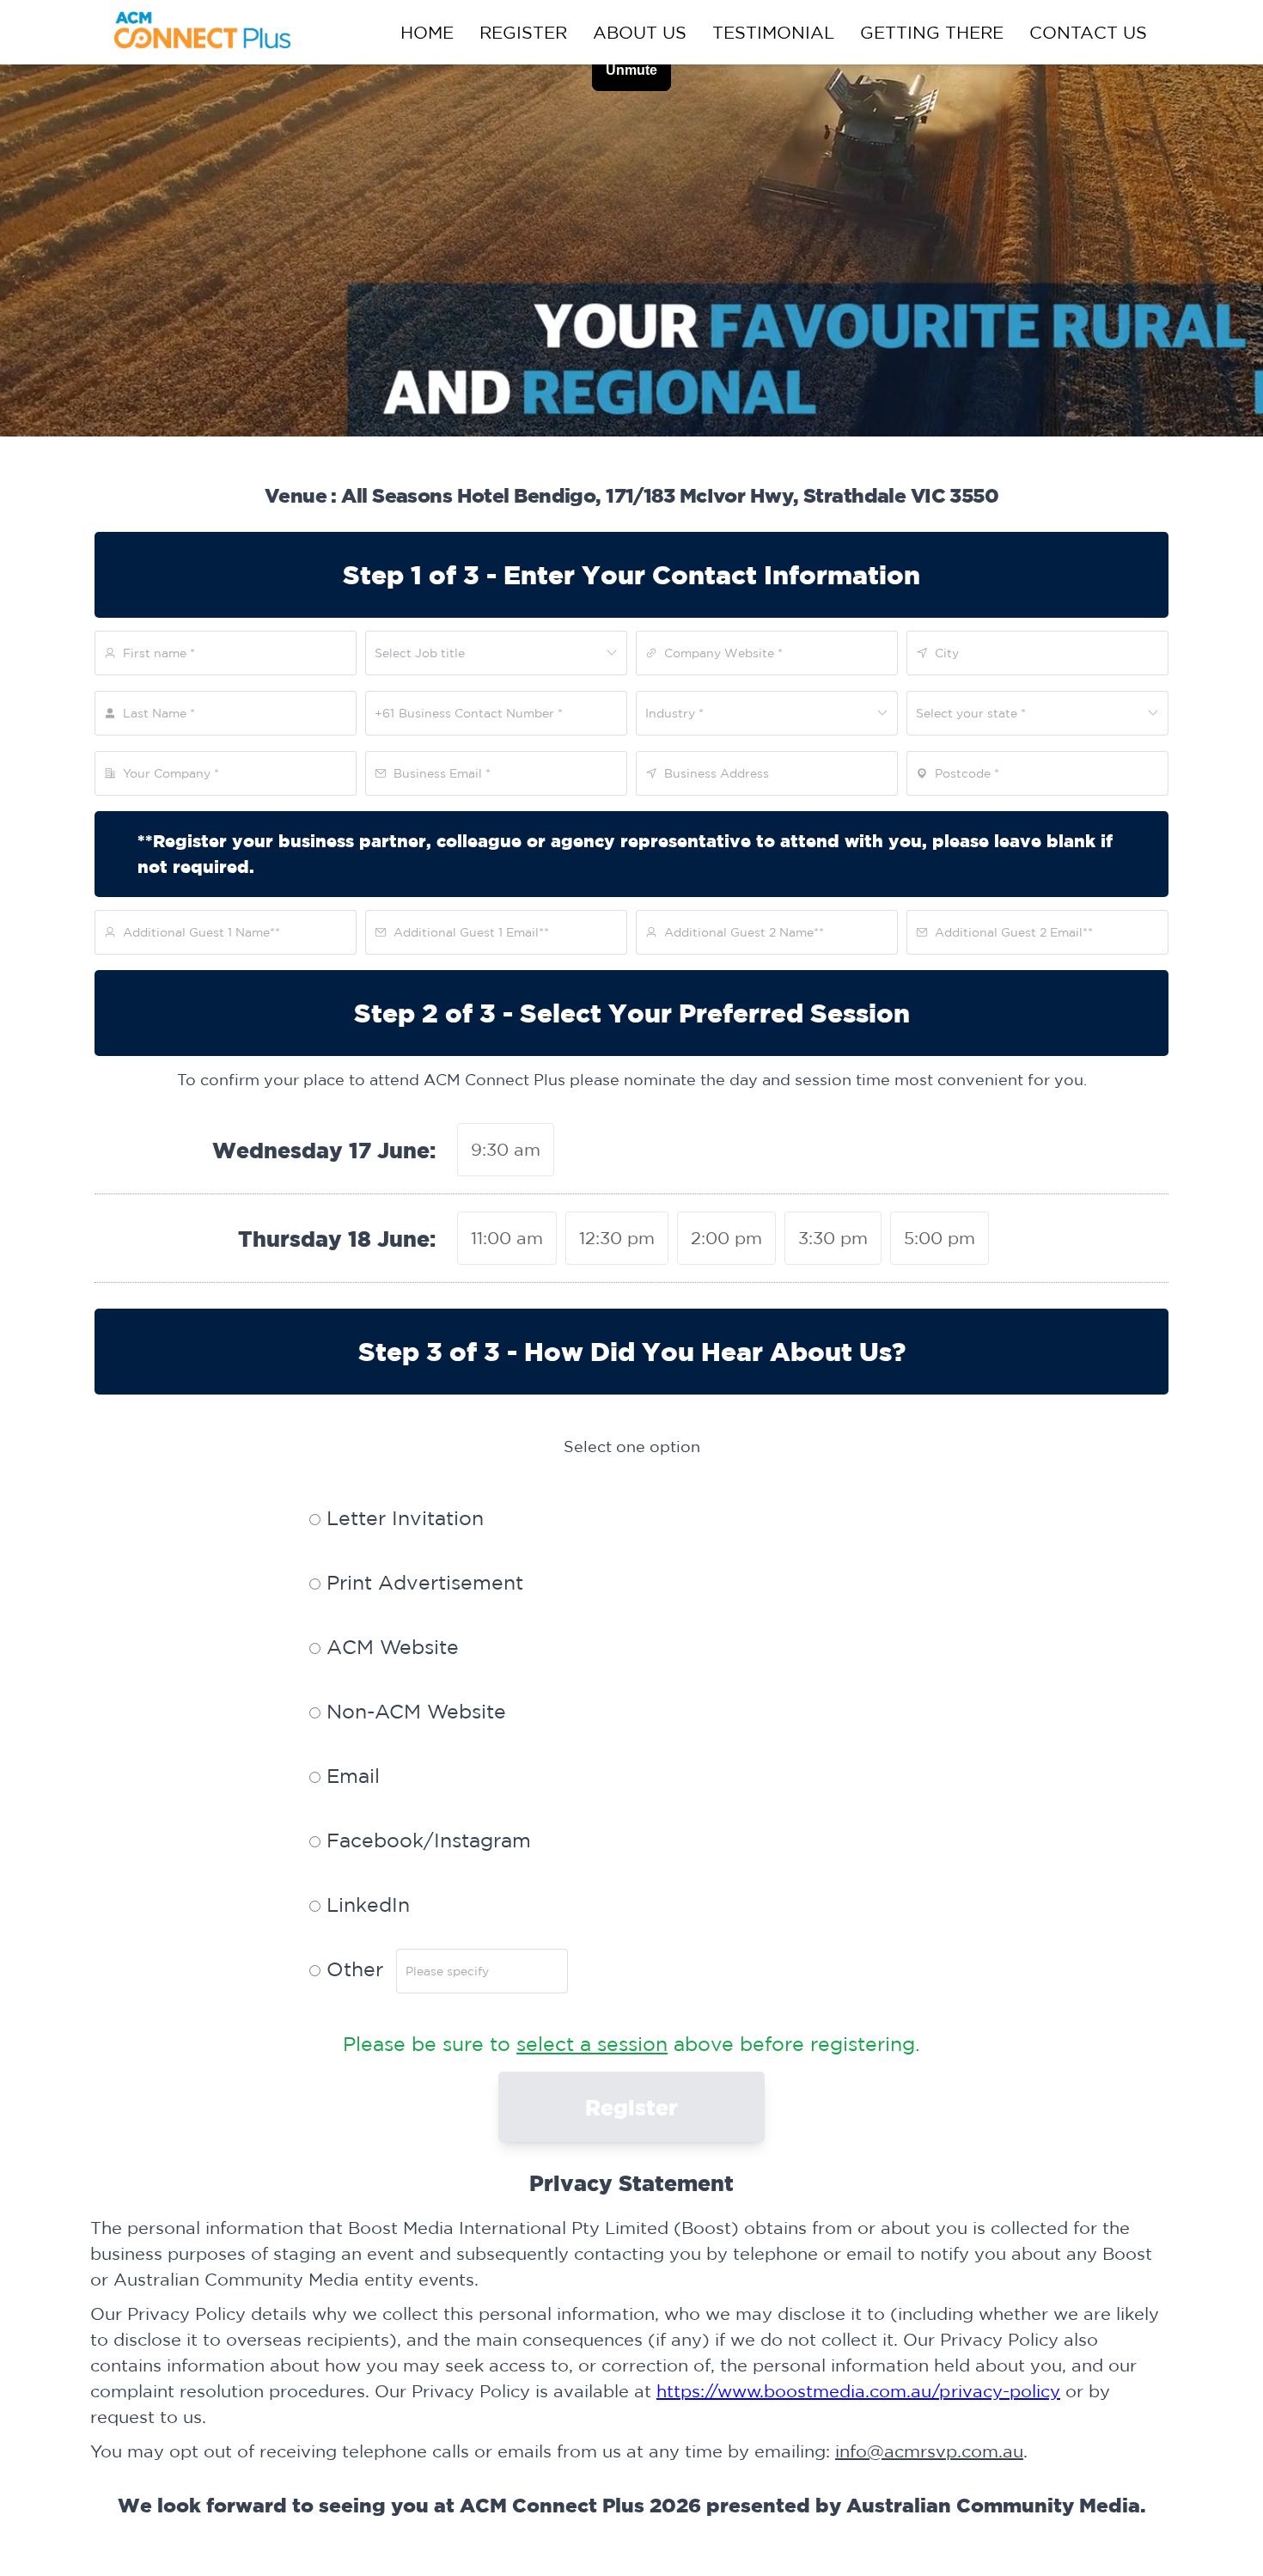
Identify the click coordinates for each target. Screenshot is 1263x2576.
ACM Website (390, 1647)
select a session (592, 2044)
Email (350, 1776)
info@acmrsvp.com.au (929, 2451)
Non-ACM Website (413, 1711)
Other (352, 1969)
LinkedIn (365, 1905)
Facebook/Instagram (426, 1840)
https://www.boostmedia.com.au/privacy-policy (858, 2391)
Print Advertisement (422, 1582)
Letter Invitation (402, 1518)
